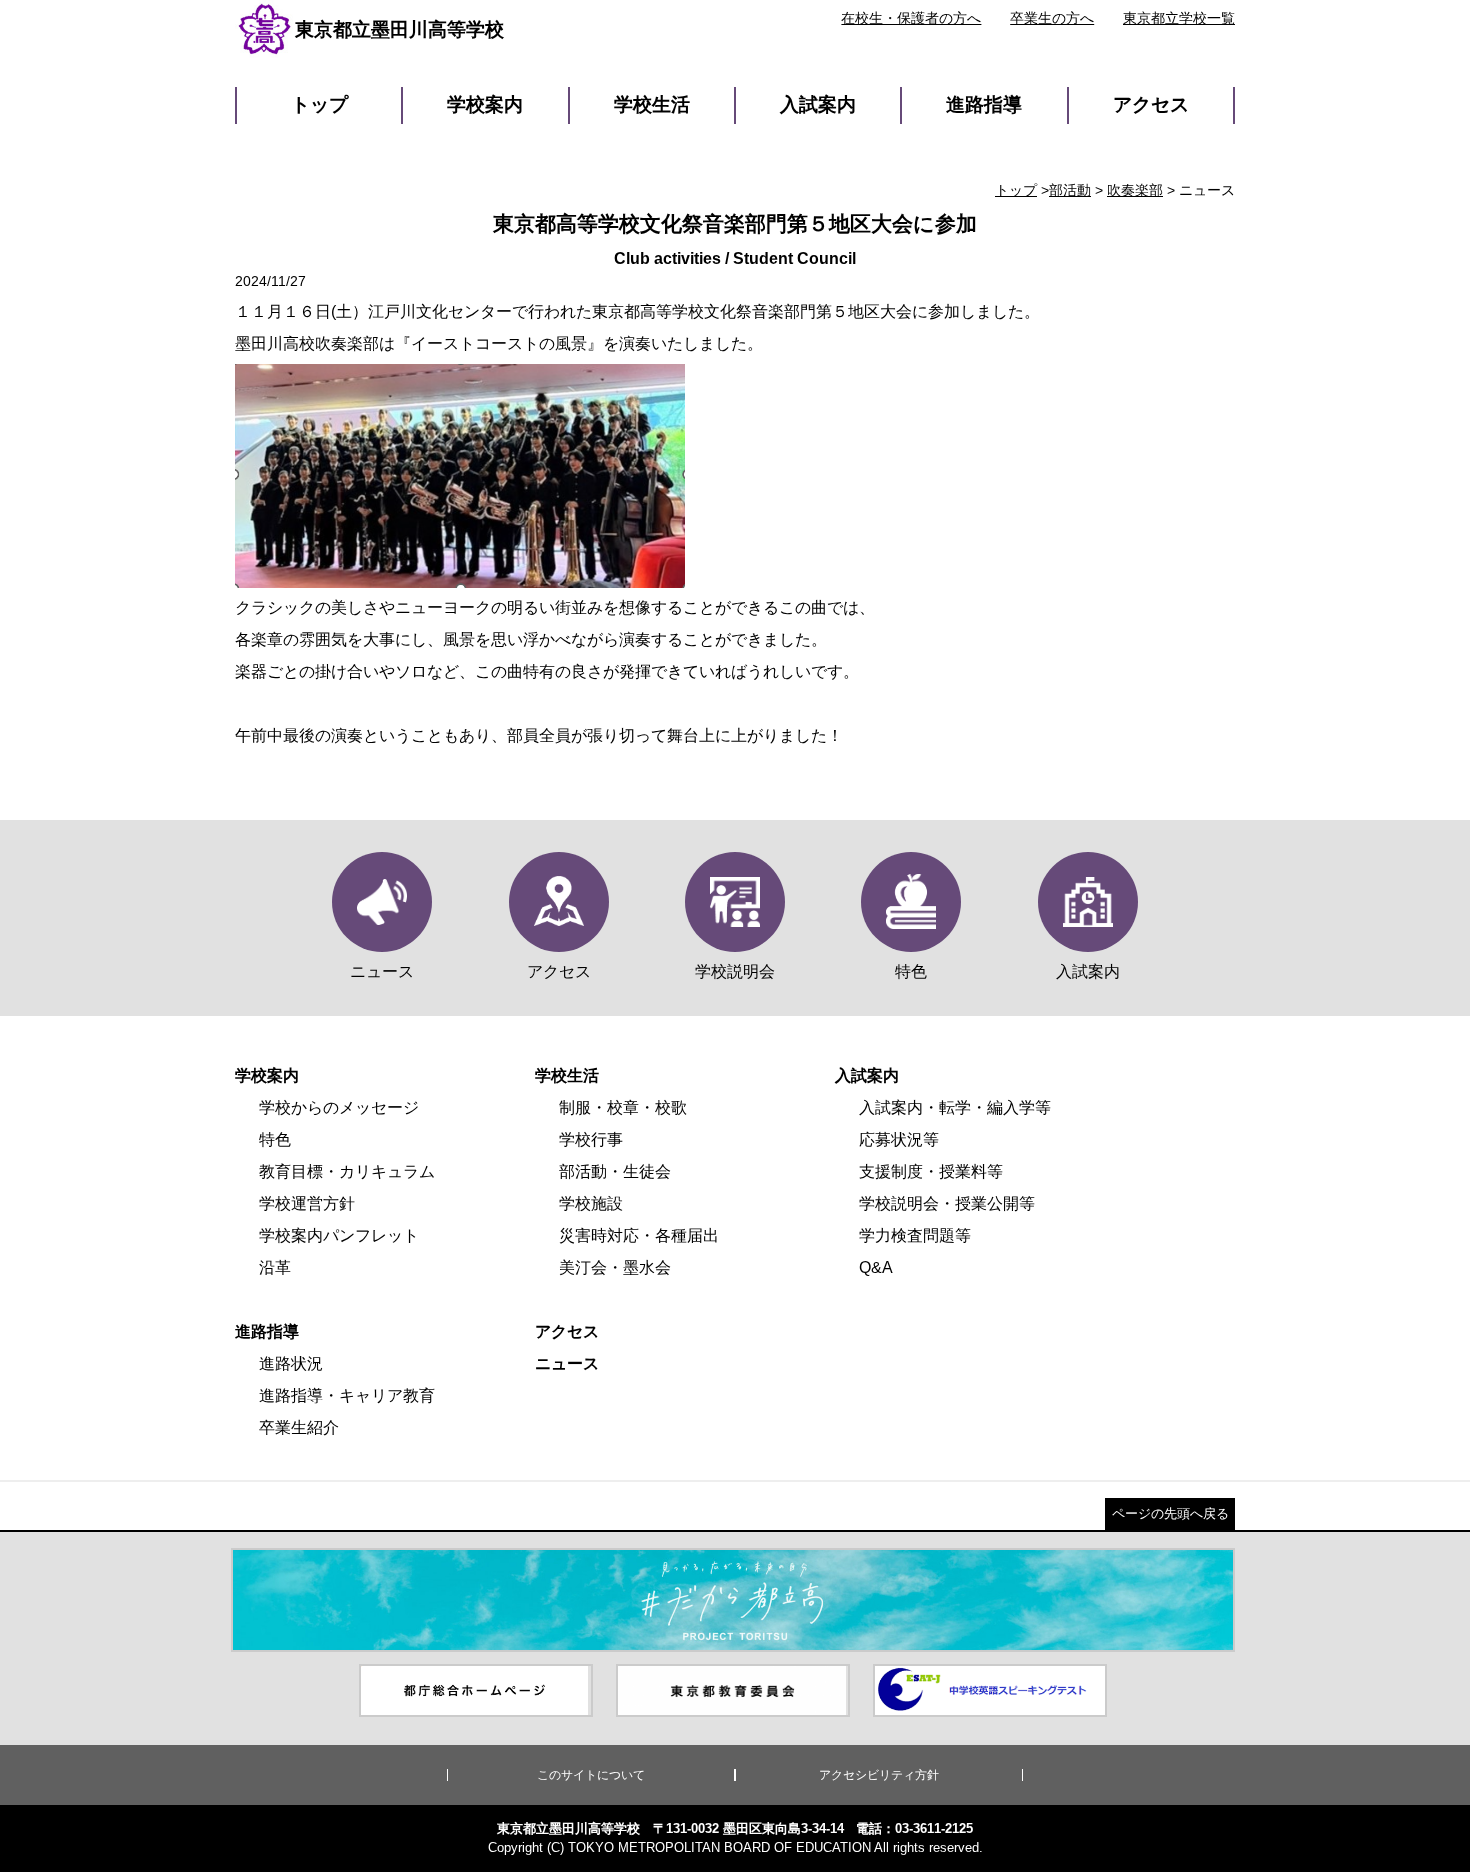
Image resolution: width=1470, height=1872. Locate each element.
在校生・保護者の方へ (911, 18)
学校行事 (591, 1139)
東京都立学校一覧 (1179, 18)
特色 (275, 1139)
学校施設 (591, 1203)
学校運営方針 (307, 1203)
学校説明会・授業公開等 (947, 1203)
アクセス (1151, 104)
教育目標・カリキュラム (347, 1171)
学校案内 (485, 104)
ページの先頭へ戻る (1170, 1513)
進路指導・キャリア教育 (347, 1395)
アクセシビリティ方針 (879, 1775)
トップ (319, 104)
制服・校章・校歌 (623, 1107)
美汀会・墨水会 (615, 1267)
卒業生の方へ (1052, 18)
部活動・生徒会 (615, 1171)
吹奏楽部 (1135, 190)
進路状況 (291, 1363)
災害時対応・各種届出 (639, 1235)
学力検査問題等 (915, 1235)
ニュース (567, 1363)
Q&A (876, 1267)
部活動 (1070, 190)
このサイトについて (591, 1775)
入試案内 (818, 104)
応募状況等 (899, 1139)
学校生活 (652, 104)
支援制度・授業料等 (931, 1171)
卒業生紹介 (299, 1427)
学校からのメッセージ (339, 1107)
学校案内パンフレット (339, 1235)
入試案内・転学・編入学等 (955, 1107)
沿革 (275, 1267)
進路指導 (984, 104)
